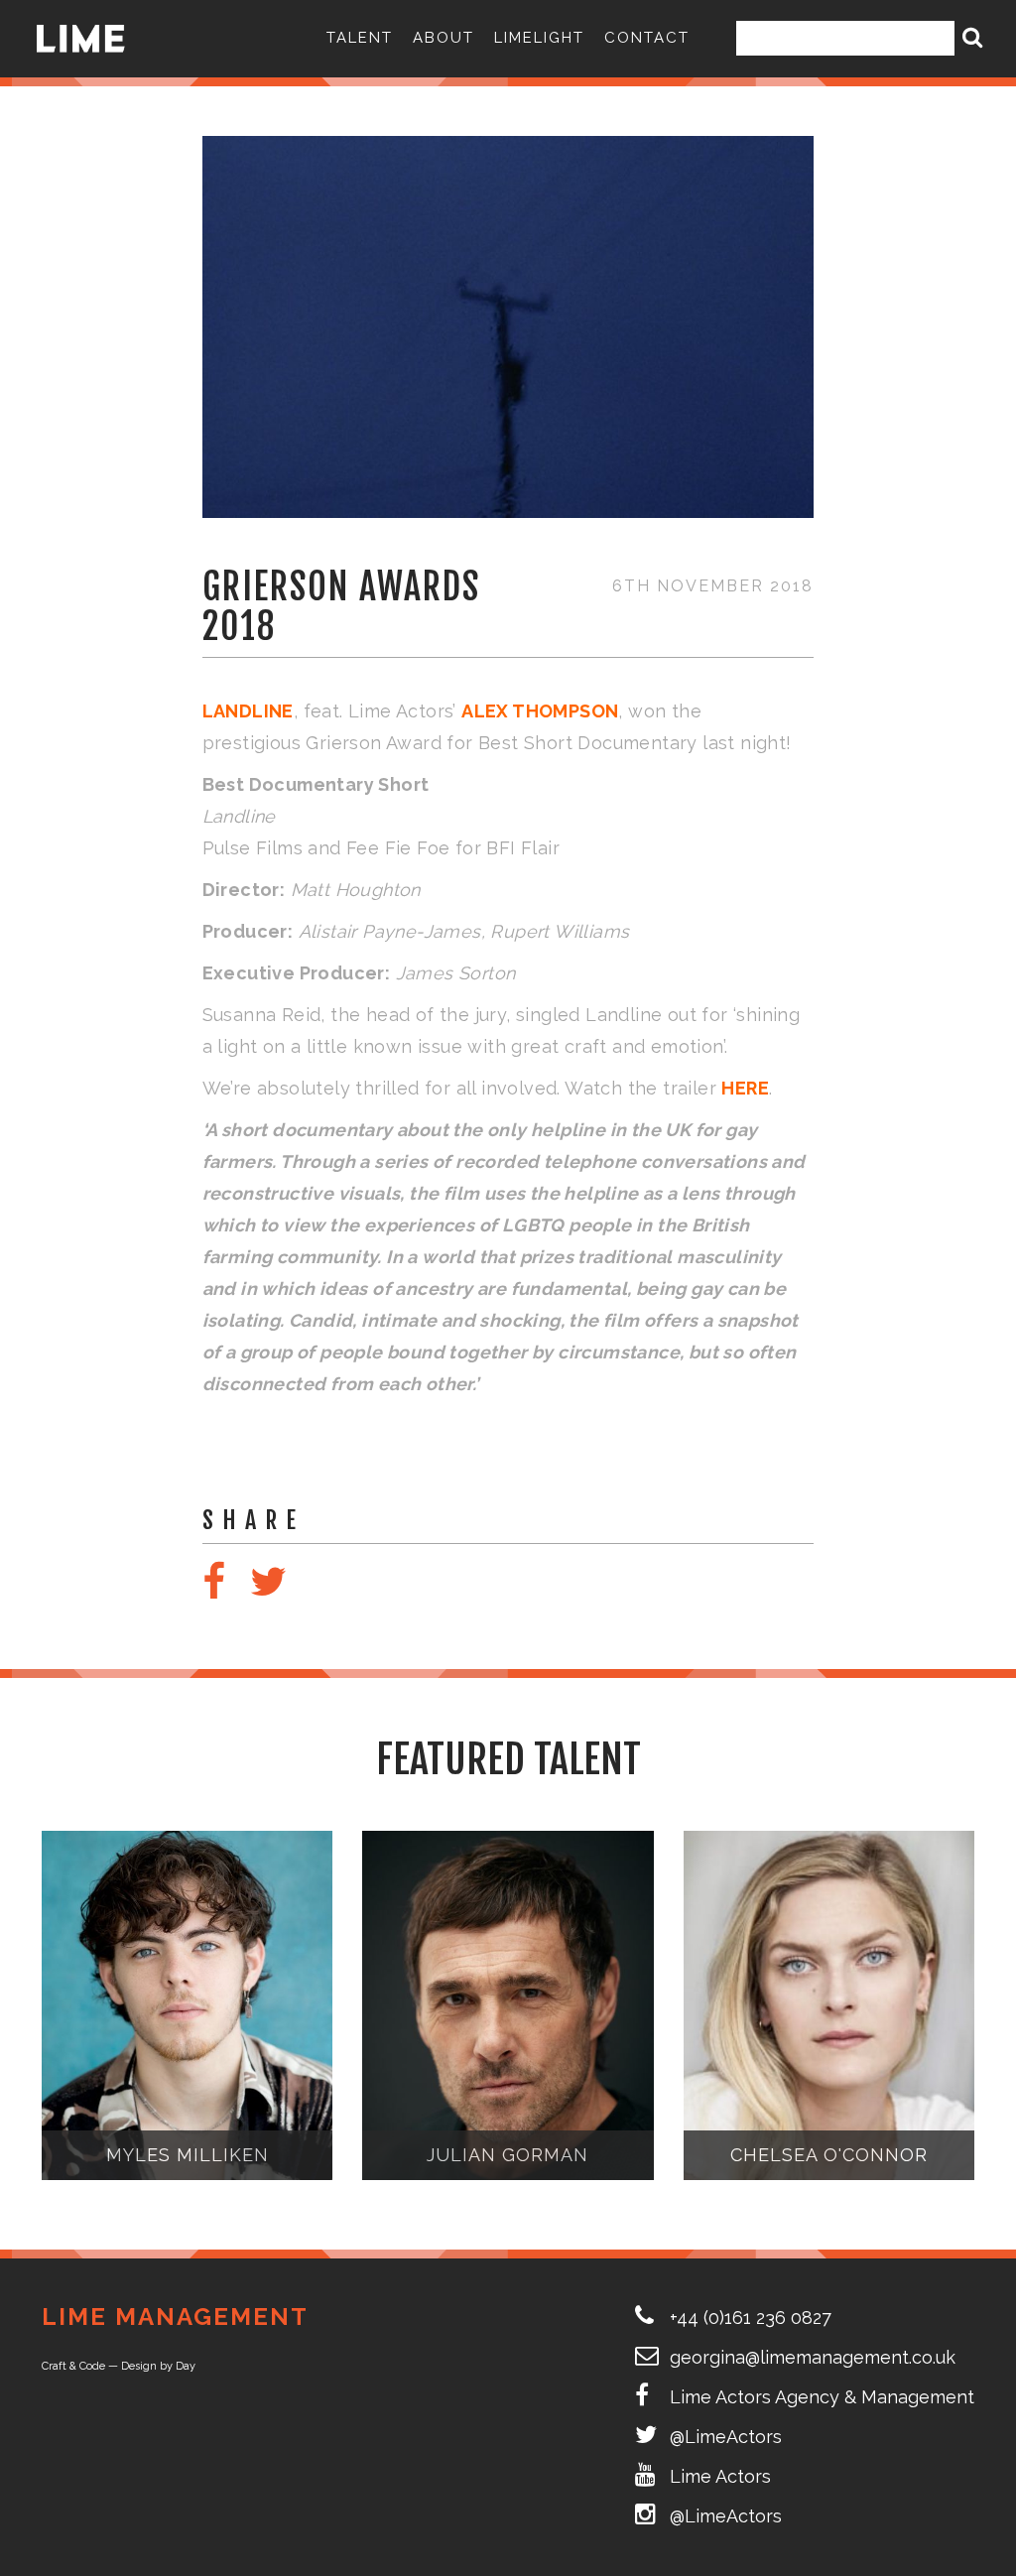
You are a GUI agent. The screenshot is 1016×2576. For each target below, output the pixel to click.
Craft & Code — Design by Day (119, 2366)
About (444, 38)
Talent (360, 38)
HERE (745, 1088)
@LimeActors (726, 2437)
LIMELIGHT (539, 38)
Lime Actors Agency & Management (822, 2397)
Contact (647, 38)
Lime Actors (720, 2476)
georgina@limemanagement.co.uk (813, 2357)
